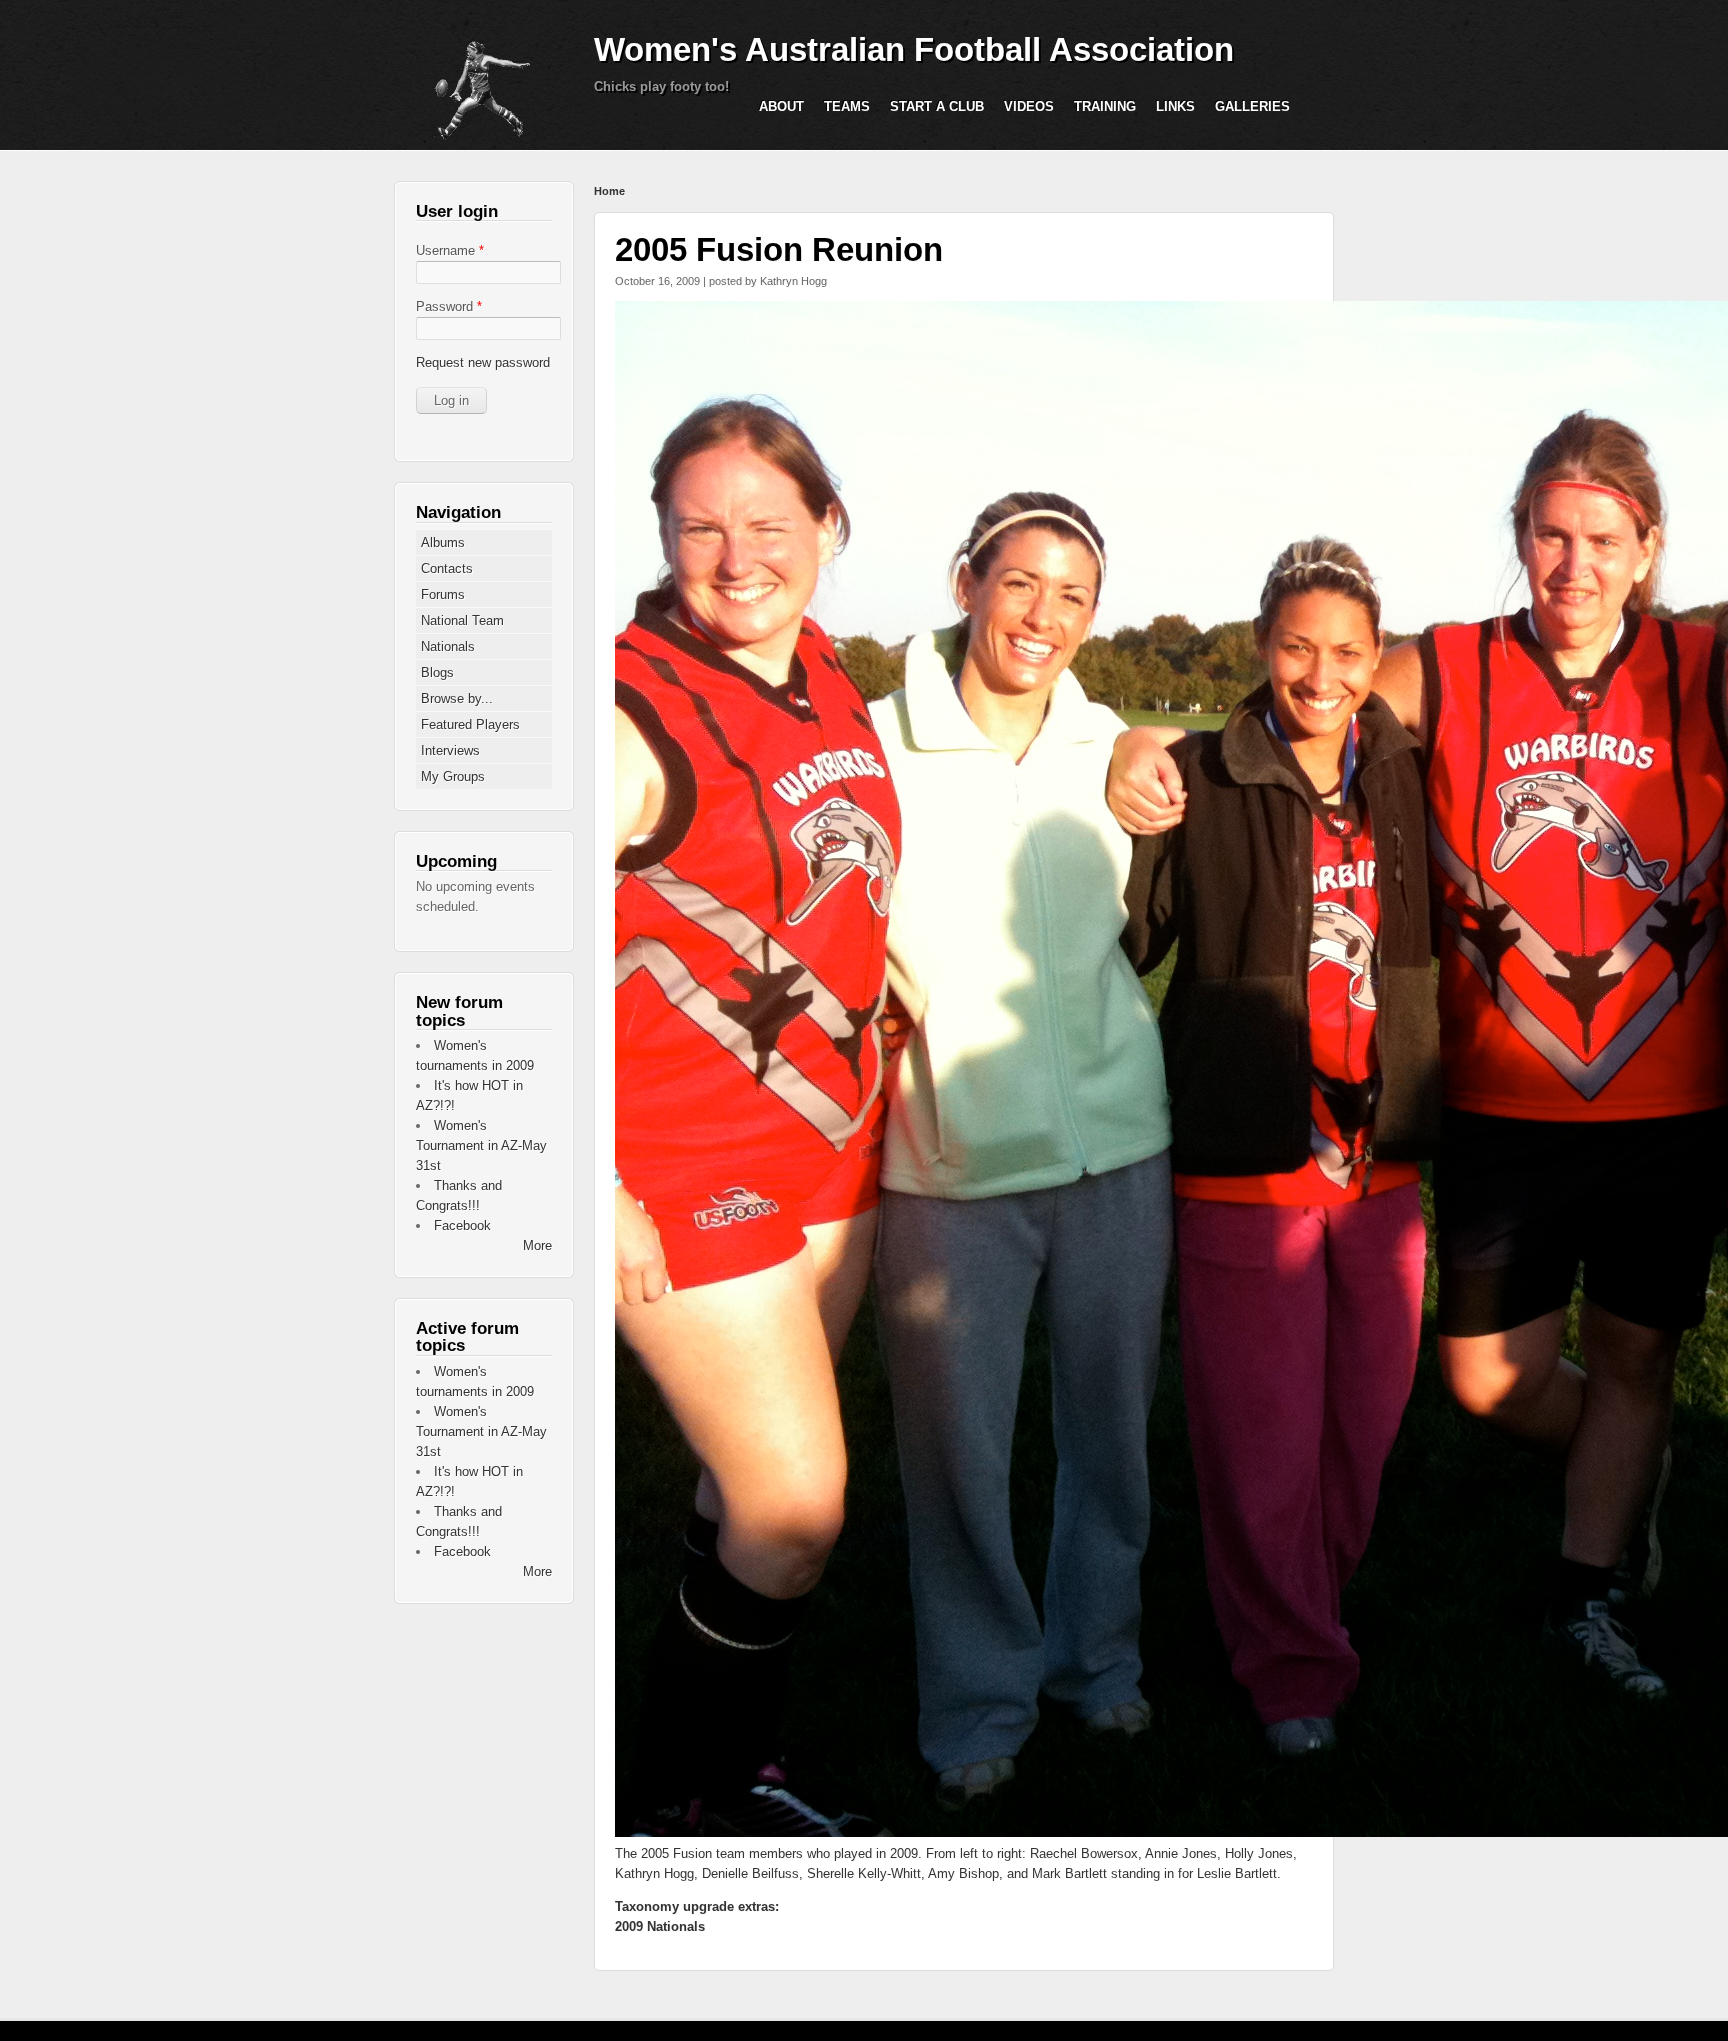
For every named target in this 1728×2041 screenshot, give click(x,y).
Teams (847, 106)
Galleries (1252, 106)
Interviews (450, 750)
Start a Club (937, 106)
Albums (443, 542)
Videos (1029, 106)
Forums (443, 594)
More (537, 1245)
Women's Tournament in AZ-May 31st (481, 1145)
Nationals (448, 646)
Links (1175, 106)
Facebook (462, 1225)
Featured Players (470, 724)
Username (450, 250)
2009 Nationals (660, 1926)
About (781, 106)
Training (1105, 106)
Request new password (483, 362)
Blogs (437, 672)
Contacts (447, 568)
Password (449, 306)
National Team (462, 620)
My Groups (453, 776)
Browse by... (457, 698)
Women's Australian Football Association (914, 49)
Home (609, 191)
